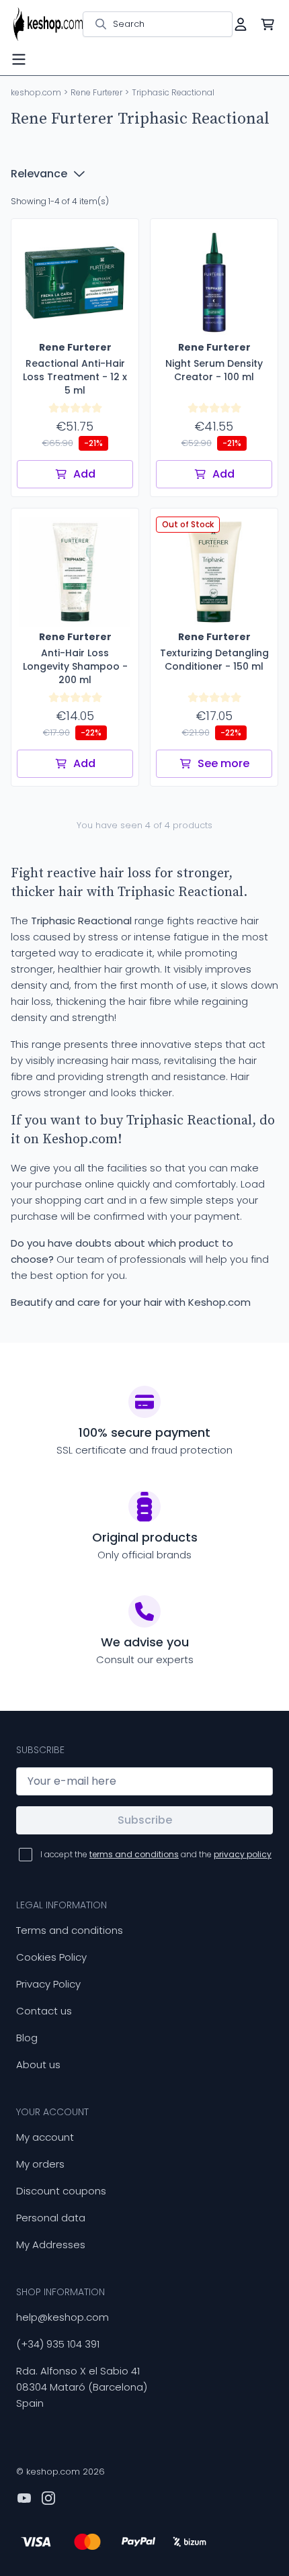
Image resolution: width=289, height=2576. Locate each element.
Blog (27, 2038)
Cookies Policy (51, 1957)
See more (223, 763)
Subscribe (145, 1820)
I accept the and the (156, 1854)
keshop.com (36, 92)
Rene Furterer (96, 92)
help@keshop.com (63, 2317)
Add (84, 474)
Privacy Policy (48, 1984)
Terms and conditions (70, 1930)
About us (38, 2064)
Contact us (44, 2011)
